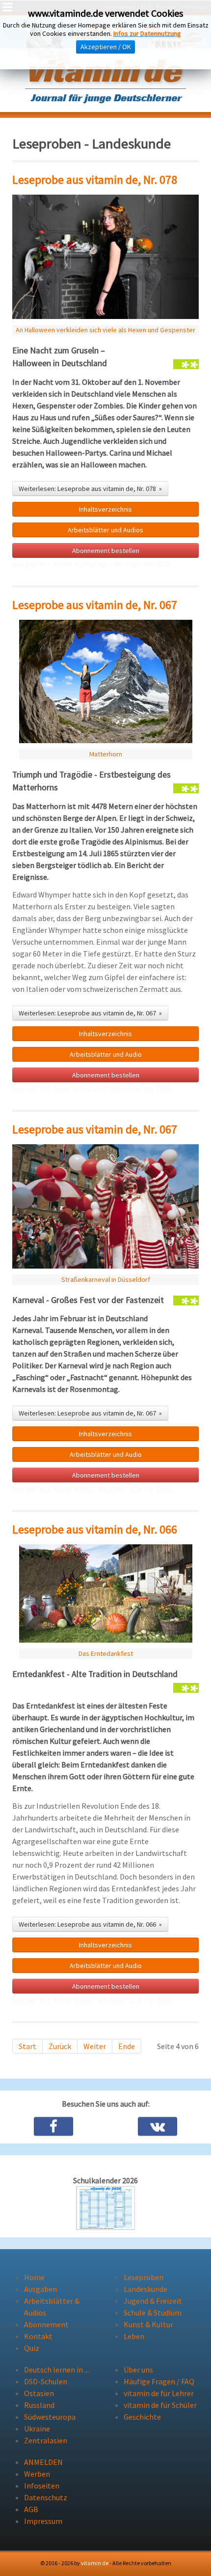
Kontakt (38, 2336)
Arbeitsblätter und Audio (106, 1054)
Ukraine (37, 2429)
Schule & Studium (153, 2313)
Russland (39, 2405)
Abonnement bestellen (106, 550)
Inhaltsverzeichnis (105, 1945)
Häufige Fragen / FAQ (159, 2381)
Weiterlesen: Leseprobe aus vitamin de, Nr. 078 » (90, 489)
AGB (31, 2509)
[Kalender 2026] (105, 2207)
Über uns (138, 2370)
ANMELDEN (43, 2462)
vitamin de (95, 2563)
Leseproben (144, 2277)
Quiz (32, 2348)
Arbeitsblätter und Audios (105, 530)
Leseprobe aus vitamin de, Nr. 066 (95, 1529)
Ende (127, 2046)
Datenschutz (46, 2497)
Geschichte (142, 2417)
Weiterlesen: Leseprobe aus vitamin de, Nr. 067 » (90, 1013)
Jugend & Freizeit (153, 2301)
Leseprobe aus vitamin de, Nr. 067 (95, 605)
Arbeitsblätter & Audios (52, 2307)
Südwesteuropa (50, 2417)
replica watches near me (113, 564)
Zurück (60, 2046)
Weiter (95, 2046)
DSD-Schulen (46, 2381)
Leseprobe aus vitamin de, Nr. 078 (95, 180)
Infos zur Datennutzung (147, 33)
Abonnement (46, 2324)
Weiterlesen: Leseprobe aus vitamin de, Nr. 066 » (90, 1924)
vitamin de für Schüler (160, 2405)
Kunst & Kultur (148, 2324)
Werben (37, 2474)
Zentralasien (46, 2440)
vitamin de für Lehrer (159, 2393)
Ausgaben (40, 2289)
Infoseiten (42, 2486)
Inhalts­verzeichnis (105, 509)
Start (27, 2046)
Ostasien (39, 2393)
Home (34, 2277)
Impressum (43, 2521)
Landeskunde (145, 2289)
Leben (134, 2336)
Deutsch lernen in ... (56, 2370)
